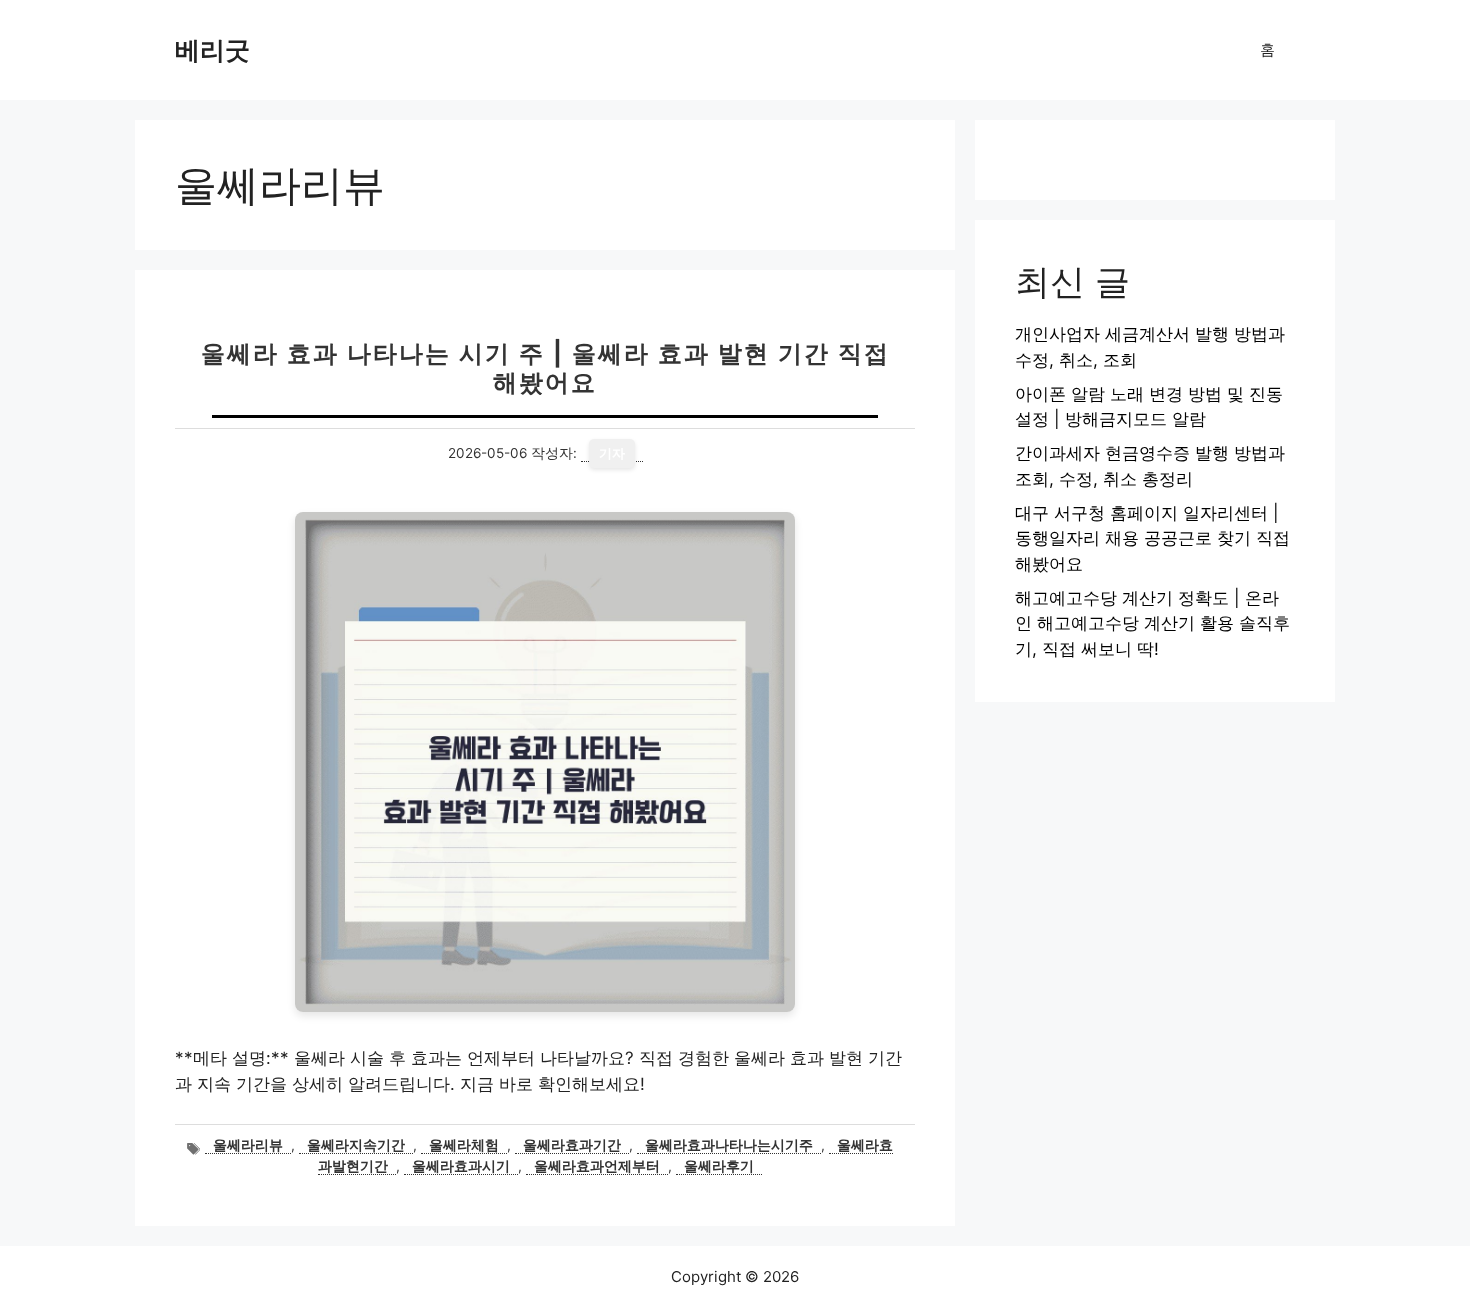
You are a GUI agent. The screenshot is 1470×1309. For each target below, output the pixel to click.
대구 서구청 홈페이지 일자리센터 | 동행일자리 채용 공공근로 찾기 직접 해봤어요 (1152, 538)
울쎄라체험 (464, 1145)
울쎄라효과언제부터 (597, 1166)
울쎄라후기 (719, 1166)
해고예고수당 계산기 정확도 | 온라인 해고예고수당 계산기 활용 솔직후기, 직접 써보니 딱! (1152, 623)
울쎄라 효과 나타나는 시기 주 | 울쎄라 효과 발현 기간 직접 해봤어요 (545, 368)
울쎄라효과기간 (572, 1145)
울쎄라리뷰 (248, 1145)
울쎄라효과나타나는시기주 (729, 1145)
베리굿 (212, 50)
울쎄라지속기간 (356, 1145)
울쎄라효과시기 (461, 1166)
